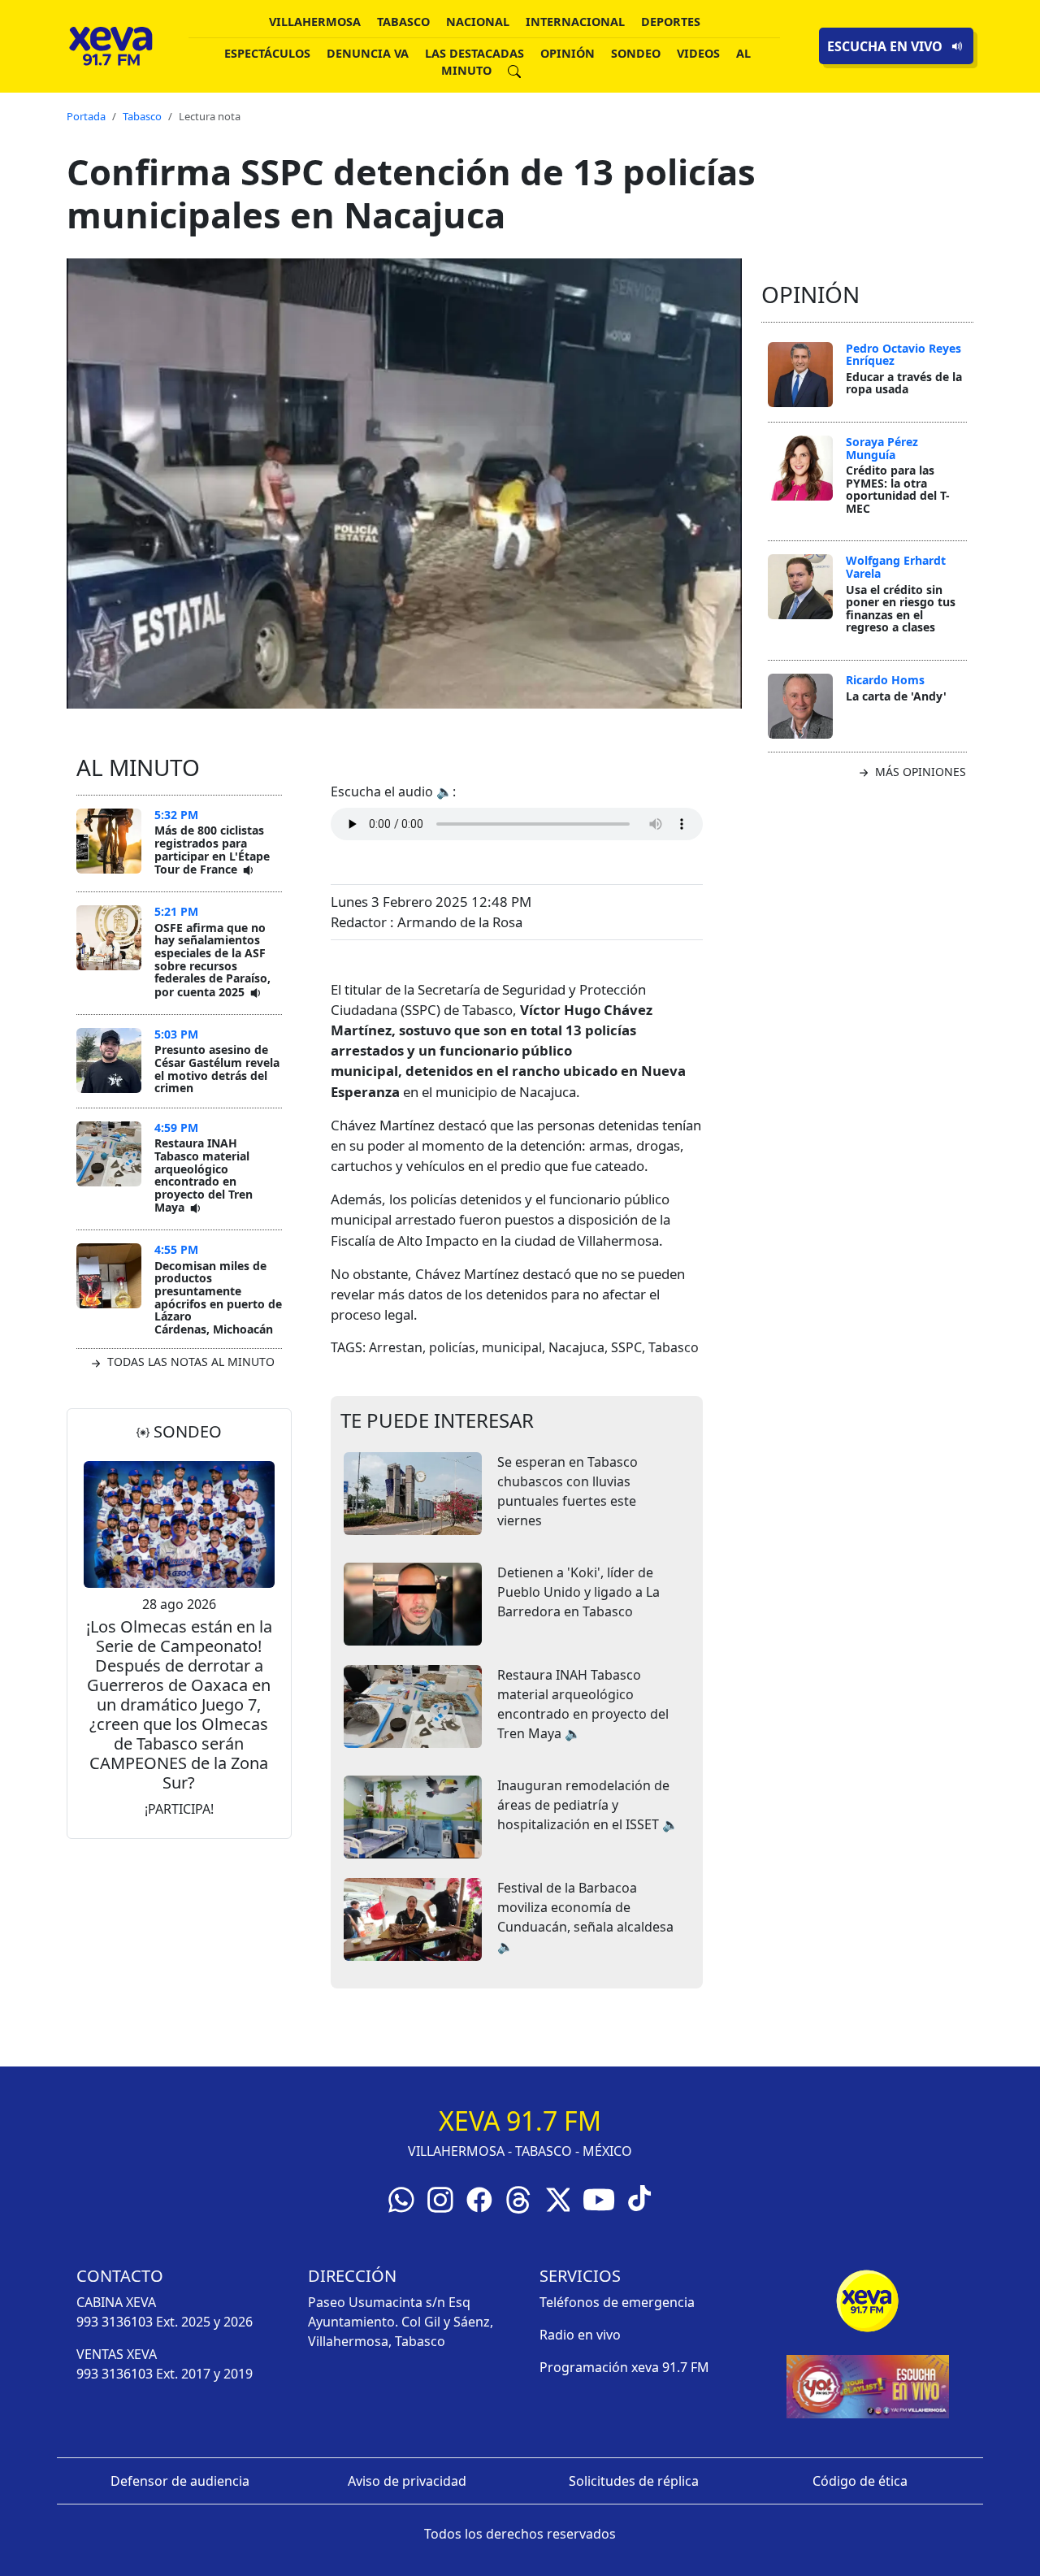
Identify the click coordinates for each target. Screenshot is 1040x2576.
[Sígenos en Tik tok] (639, 2197)
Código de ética (860, 2481)
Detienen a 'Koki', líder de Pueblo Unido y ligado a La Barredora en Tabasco (578, 1592)
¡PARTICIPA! (179, 1809)
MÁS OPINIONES (919, 772)
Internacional (575, 22)
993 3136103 (115, 2322)
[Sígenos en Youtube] (599, 2198)
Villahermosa (315, 22)
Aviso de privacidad (407, 2481)
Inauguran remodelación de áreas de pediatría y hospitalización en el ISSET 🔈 (588, 1805)
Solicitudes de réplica (634, 2481)
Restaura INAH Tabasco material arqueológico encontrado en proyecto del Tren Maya (204, 1175)
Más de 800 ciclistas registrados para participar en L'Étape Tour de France (212, 850)
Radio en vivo (580, 2335)
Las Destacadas (474, 53)
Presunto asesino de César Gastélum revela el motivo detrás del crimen (217, 1069)
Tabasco (403, 22)
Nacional (478, 22)
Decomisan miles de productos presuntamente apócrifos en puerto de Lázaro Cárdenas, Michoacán (218, 1297)
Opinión (568, 53)
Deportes (671, 22)
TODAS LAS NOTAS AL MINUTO (189, 1362)
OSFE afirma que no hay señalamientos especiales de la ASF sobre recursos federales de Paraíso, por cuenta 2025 (212, 960)
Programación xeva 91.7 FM (624, 2367)
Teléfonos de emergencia (617, 2302)
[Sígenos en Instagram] (440, 2198)
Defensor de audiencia (180, 2481)
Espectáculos (267, 53)
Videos (698, 53)
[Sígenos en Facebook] (479, 2198)
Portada (86, 116)
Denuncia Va (368, 53)
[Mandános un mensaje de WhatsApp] (401, 2198)
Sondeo (636, 53)
